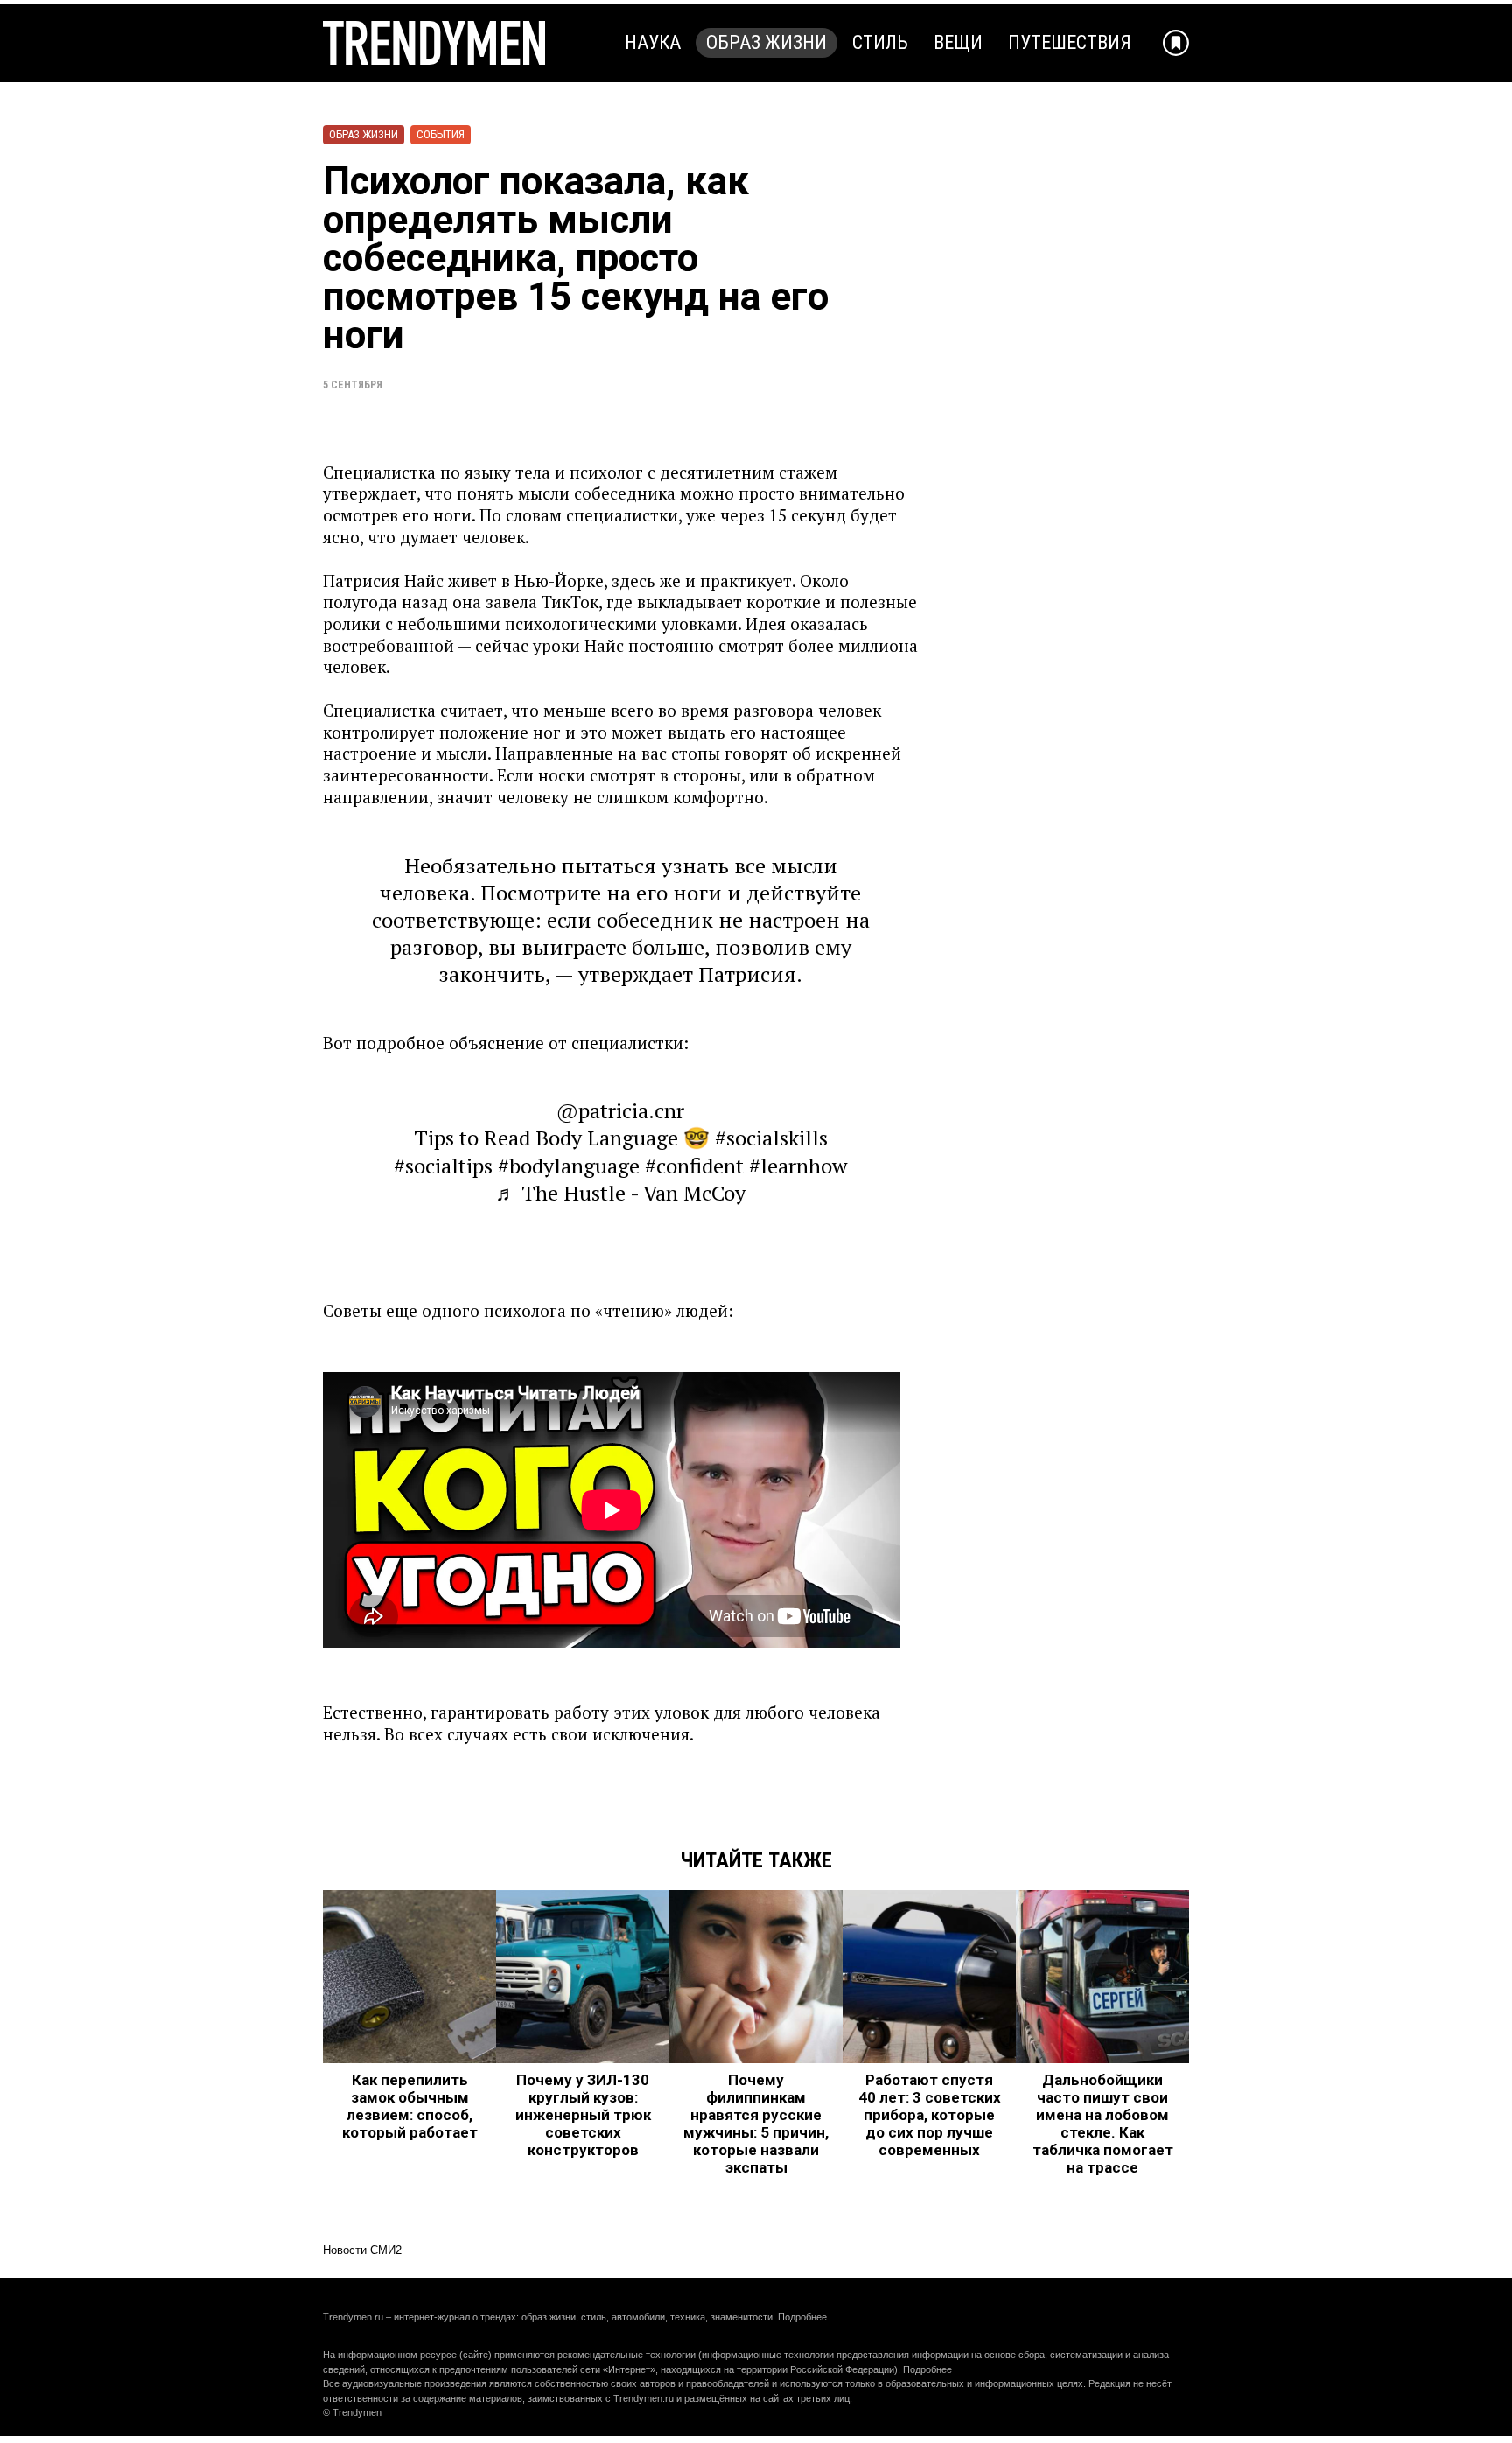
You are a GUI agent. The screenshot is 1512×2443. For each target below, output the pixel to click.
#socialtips (443, 1165)
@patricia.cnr (620, 1110)
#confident (694, 1165)
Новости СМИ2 (362, 2250)
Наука (653, 42)
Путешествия (1070, 42)
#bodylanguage (569, 1165)
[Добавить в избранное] (1176, 43)
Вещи (958, 42)
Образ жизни (766, 42)
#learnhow (798, 1165)
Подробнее (802, 2317)
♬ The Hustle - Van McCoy (620, 1193)
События (441, 134)
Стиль (880, 42)
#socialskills (771, 1137)
